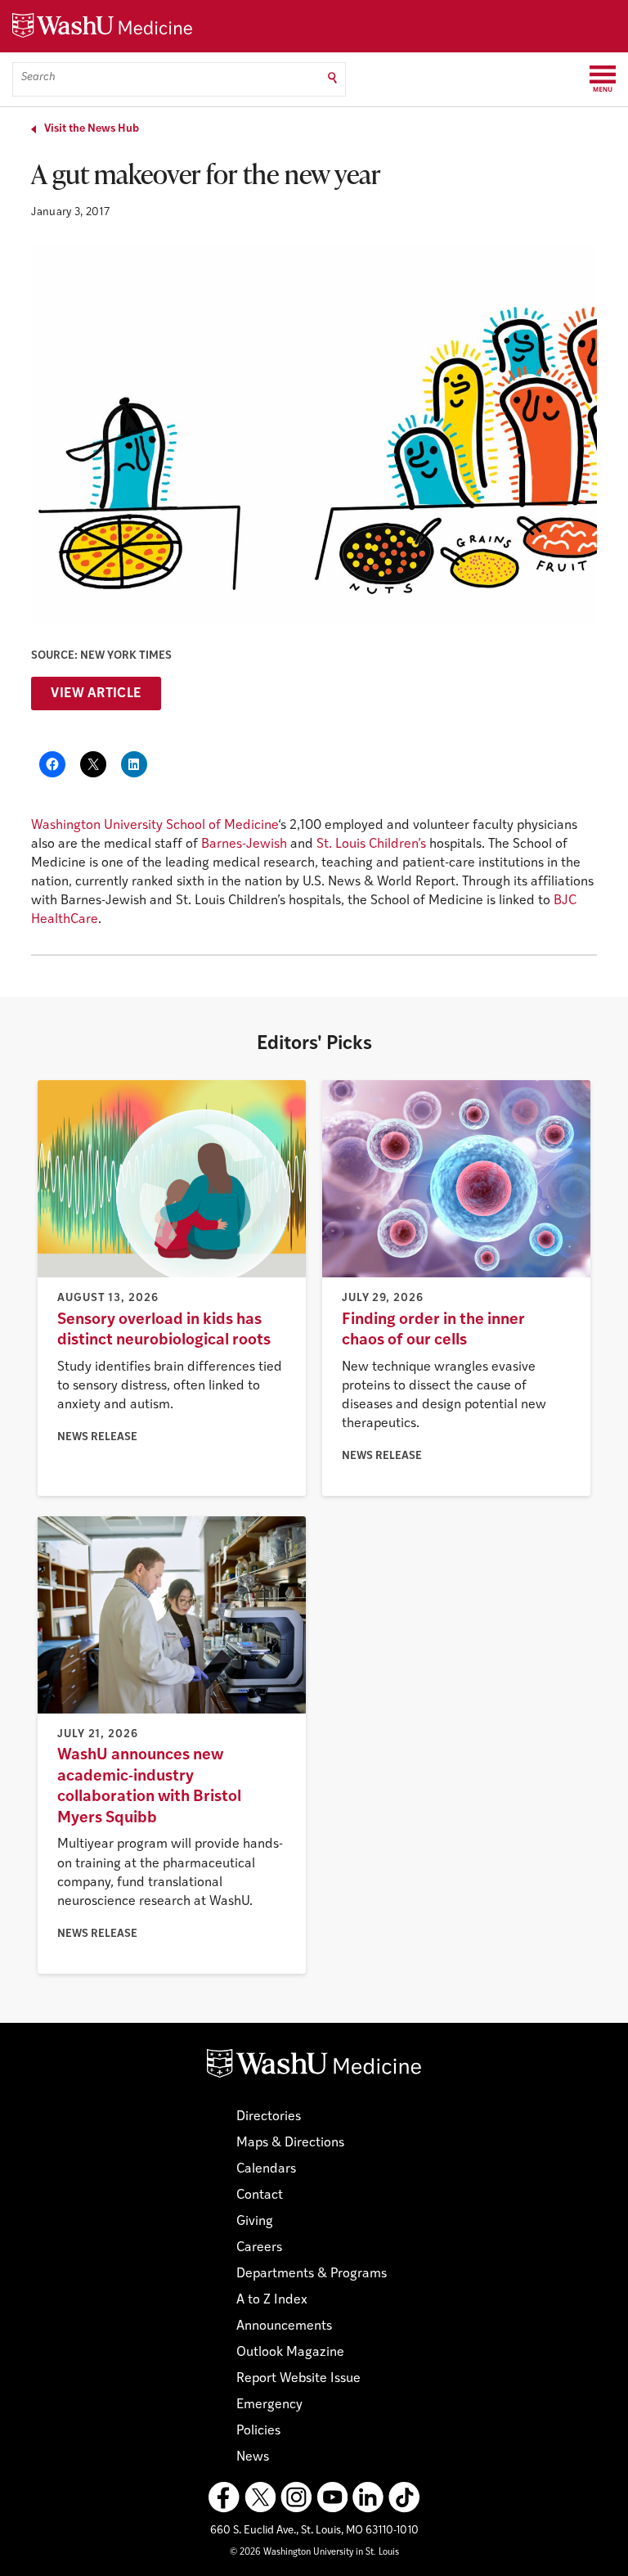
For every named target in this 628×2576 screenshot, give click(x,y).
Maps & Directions (290, 2143)
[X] (260, 2497)
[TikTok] (404, 2497)
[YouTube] (332, 2497)
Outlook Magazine (290, 2353)
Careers (259, 2248)
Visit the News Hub (92, 129)
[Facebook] (224, 2497)
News (253, 2457)
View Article (96, 694)
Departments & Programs (312, 2274)
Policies (258, 2431)
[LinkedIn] (368, 2497)
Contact (260, 2195)
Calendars (266, 2169)
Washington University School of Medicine (155, 826)
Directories (269, 2117)
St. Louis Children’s (371, 844)
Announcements (284, 2326)
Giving (255, 2222)
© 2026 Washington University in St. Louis (314, 2553)
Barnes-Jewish (244, 844)
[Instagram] (296, 2497)
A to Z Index (272, 2300)
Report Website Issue (298, 2379)
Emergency (269, 2405)
